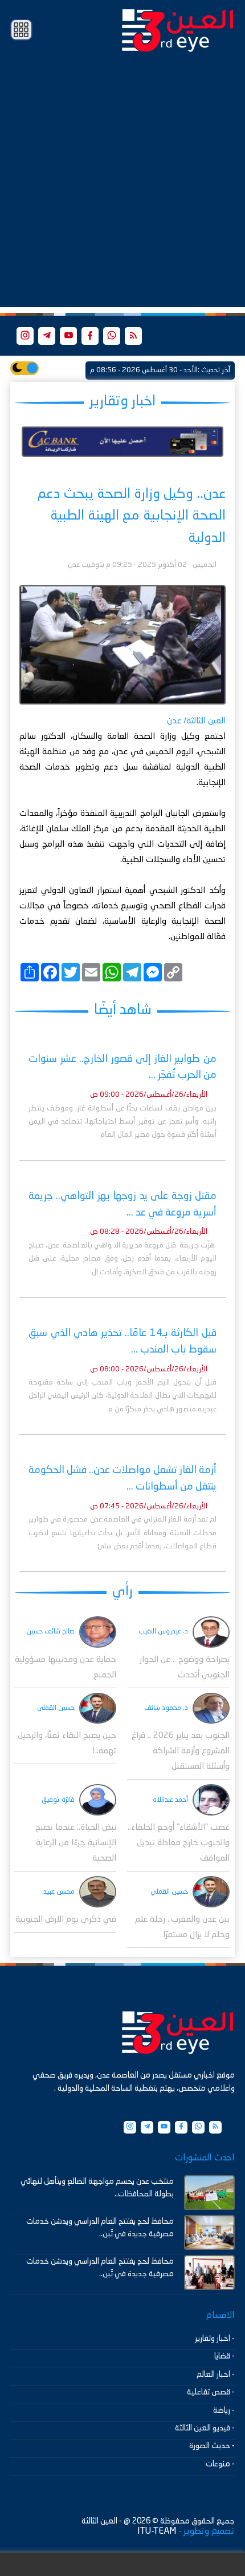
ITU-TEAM (157, 2531)
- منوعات (220, 2464)
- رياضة (224, 2410)
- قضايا (224, 2356)
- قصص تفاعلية (211, 2392)
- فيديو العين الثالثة (205, 2428)
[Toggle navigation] (21, 30)
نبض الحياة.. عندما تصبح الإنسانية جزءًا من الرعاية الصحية (76, 1843)
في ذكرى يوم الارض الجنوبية (66, 1920)
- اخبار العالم (216, 2374)
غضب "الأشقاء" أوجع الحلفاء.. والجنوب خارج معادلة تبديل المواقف (179, 1843)
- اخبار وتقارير (215, 2338)
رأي (122, 1591)
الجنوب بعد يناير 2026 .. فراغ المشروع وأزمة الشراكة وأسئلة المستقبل (181, 1751)
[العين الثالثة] (178, 30)
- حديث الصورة (212, 2446)
